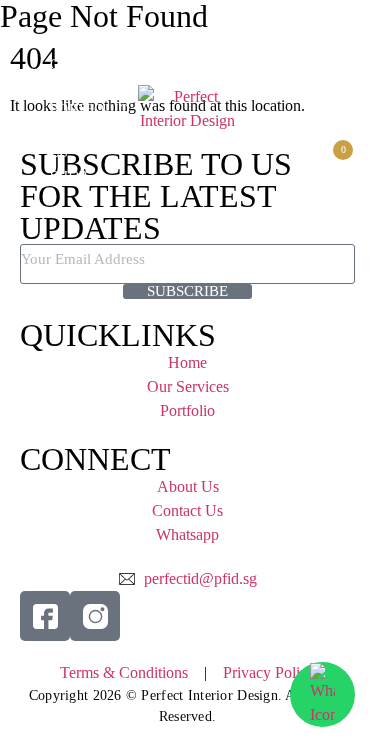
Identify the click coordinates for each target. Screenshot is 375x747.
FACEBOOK (316, 58)
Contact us (337, 121)
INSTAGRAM (329, 82)
